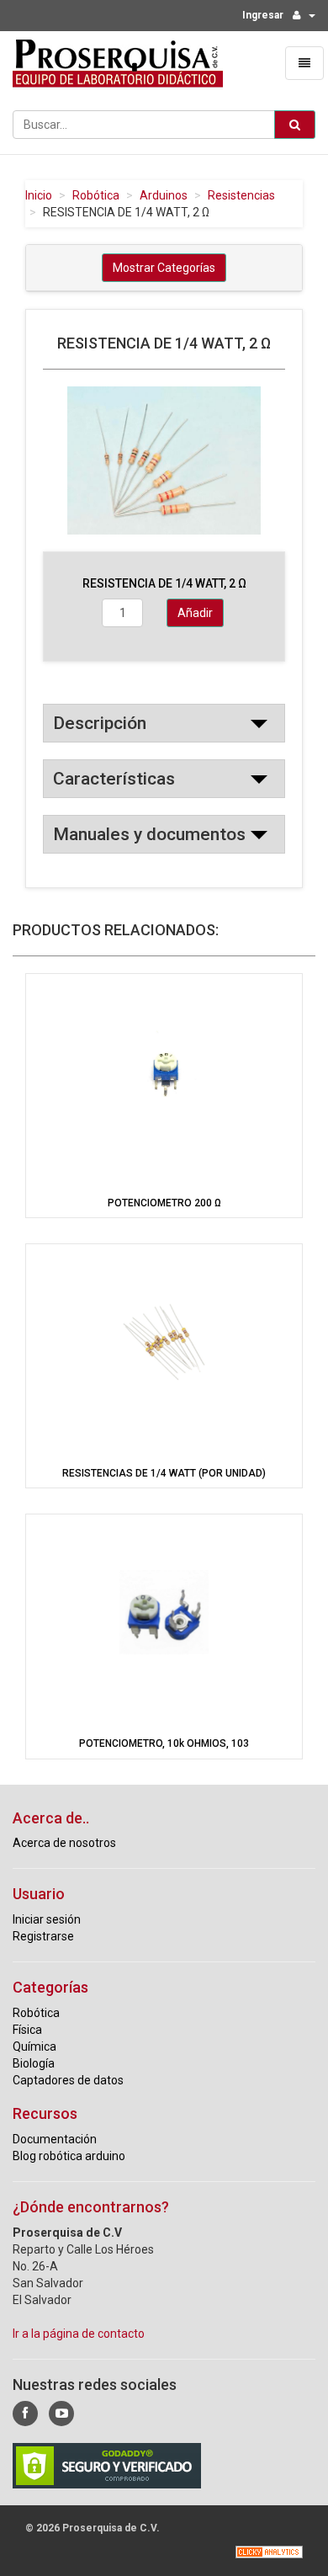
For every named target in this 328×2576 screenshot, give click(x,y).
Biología (34, 2063)
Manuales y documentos (149, 834)
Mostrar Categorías (164, 268)
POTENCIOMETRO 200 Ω (164, 1203)
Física (27, 2030)
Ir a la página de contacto (79, 2334)
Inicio (39, 195)
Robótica (96, 195)
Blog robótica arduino (69, 2156)
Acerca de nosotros (64, 1843)
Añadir (195, 613)
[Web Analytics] (269, 2552)
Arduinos (164, 195)
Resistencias (241, 195)
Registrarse (43, 1936)
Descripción (100, 723)
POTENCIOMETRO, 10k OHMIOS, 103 (164, 1743)
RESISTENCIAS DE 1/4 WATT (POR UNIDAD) (164, 1473)
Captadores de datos (68, 2080)
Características (114, 779)
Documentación (55, 2139)
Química (34, 2046)
